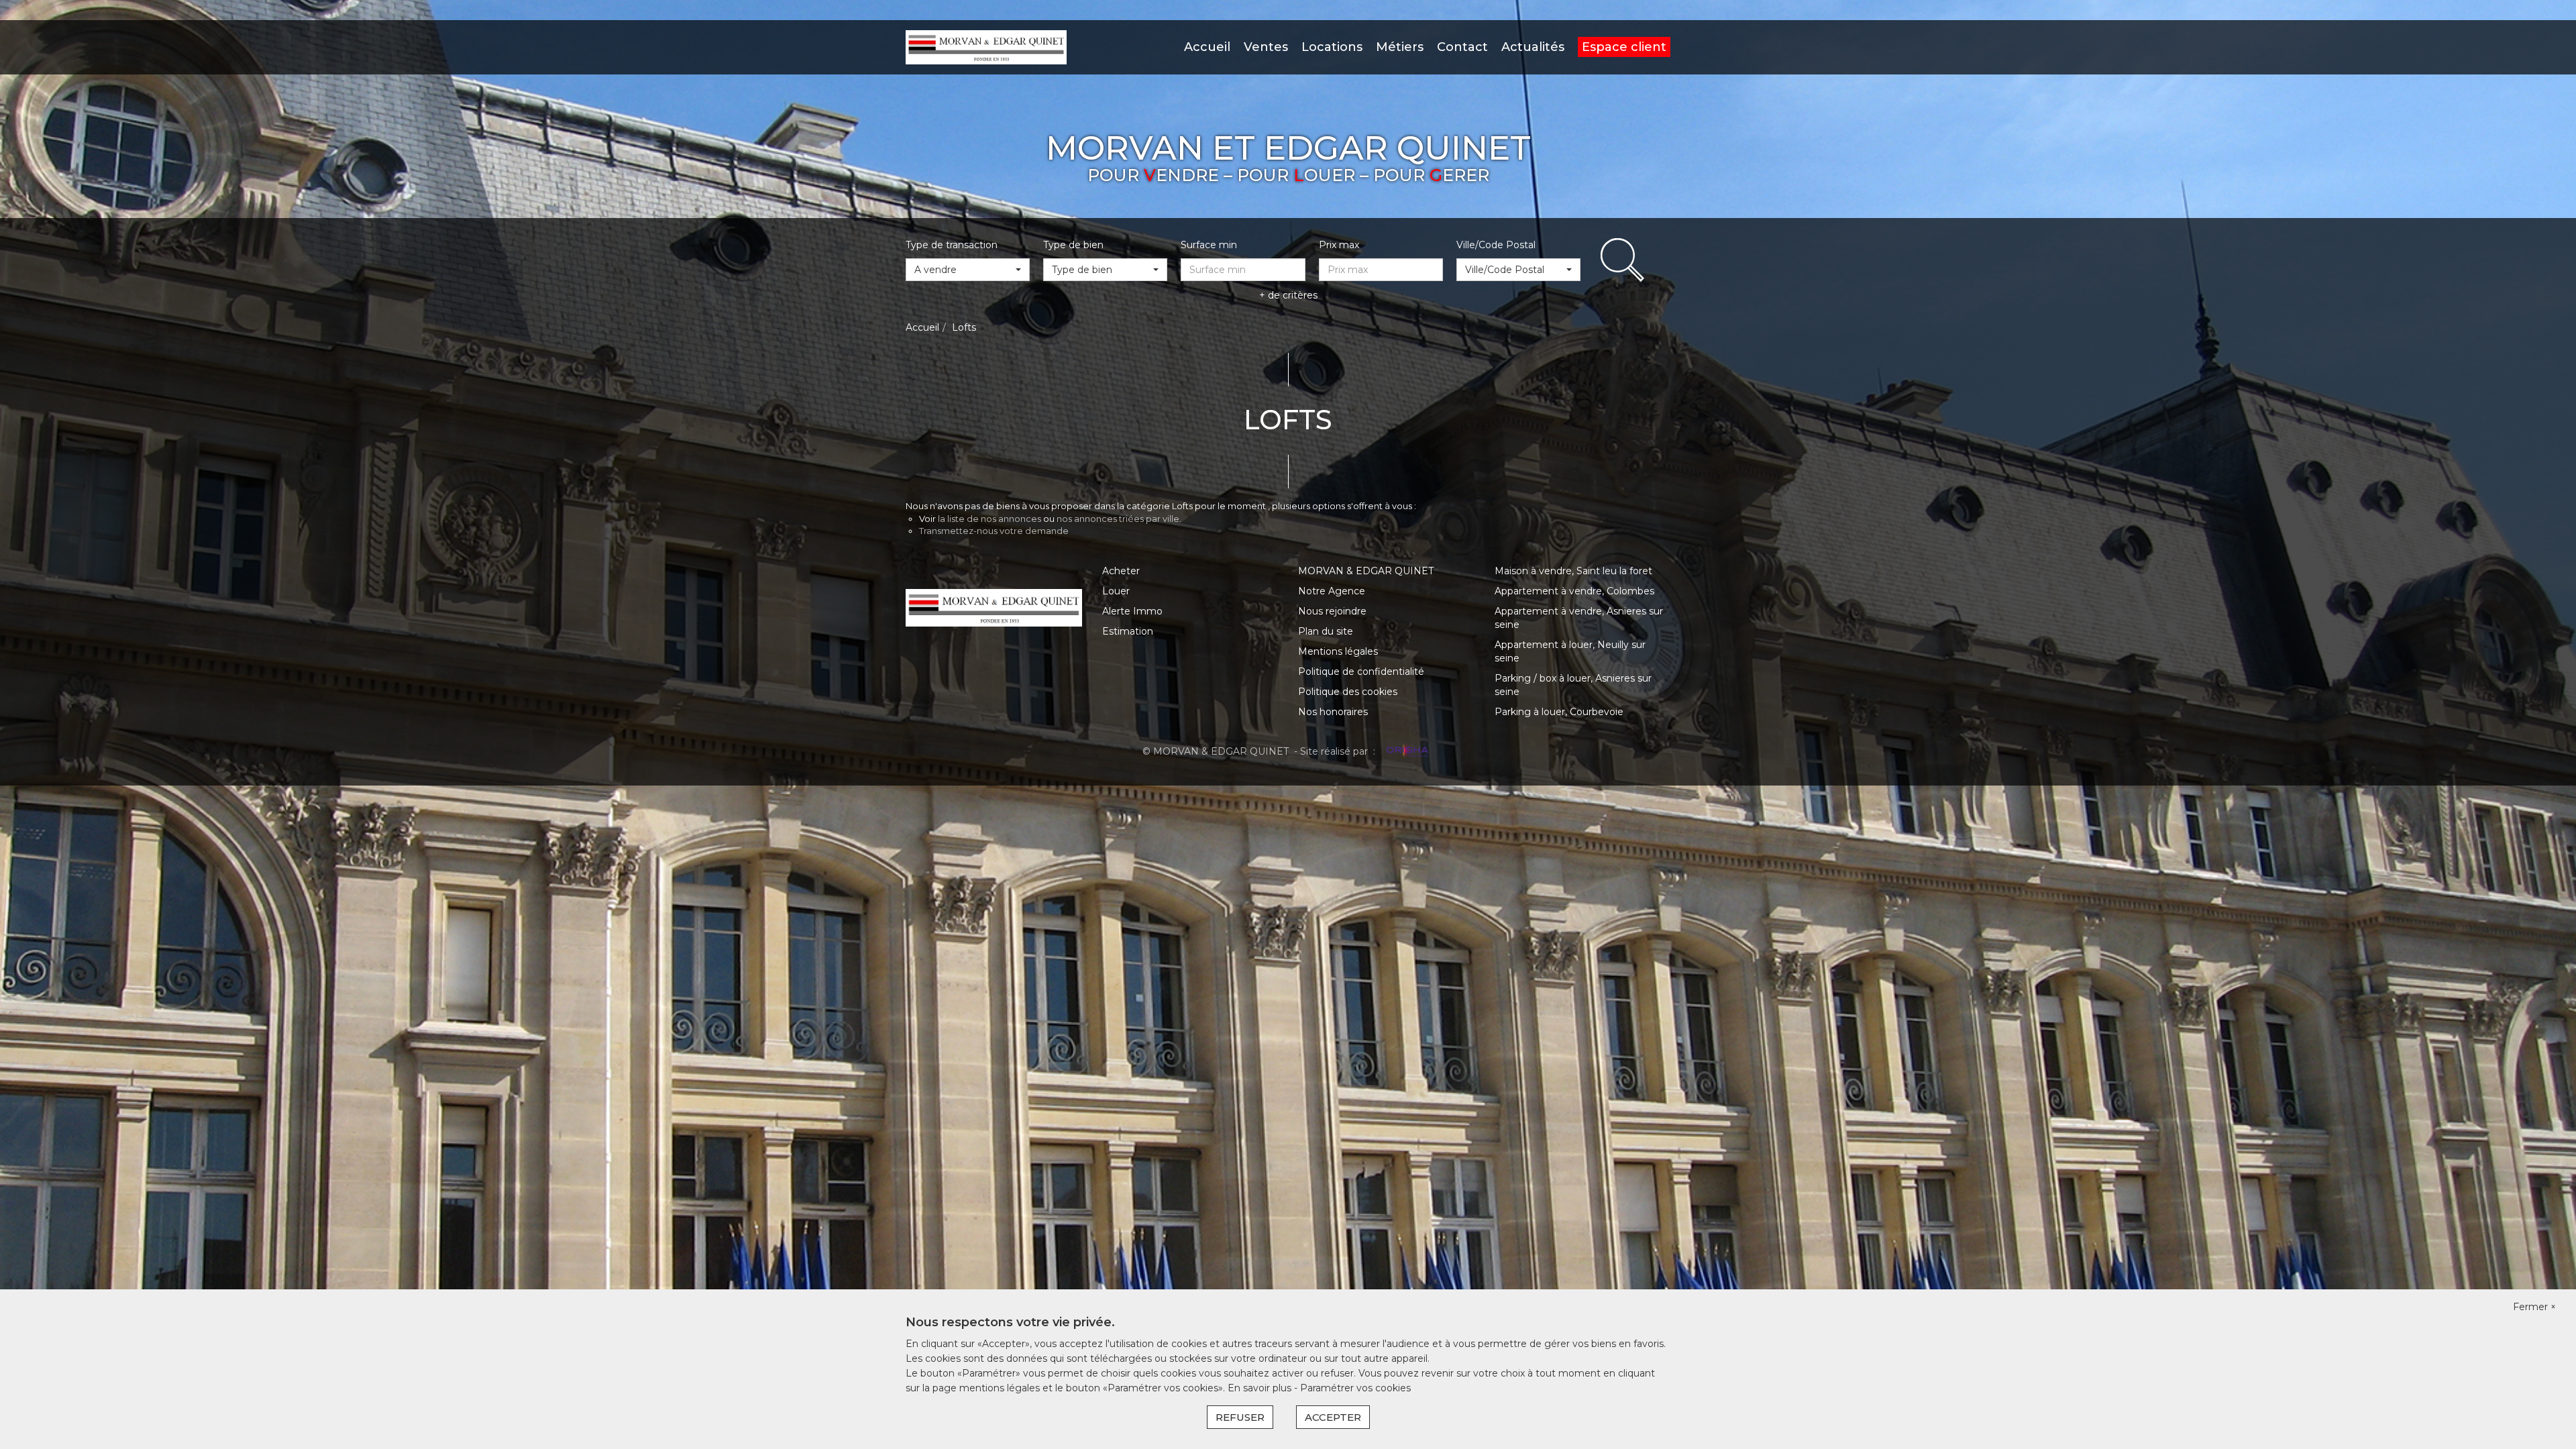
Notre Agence (1332, 591)
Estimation (1128, 631)
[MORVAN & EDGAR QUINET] (986, 46)
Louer (1116, 591)
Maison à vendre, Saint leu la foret (1573, 571)
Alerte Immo (1132, 611)
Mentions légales (1338, 651)
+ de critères (1288, 295)
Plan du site (1326, 631)
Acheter (1121, 571)
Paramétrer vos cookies (1355, 1388)
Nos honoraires (1333, 712)
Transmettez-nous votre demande (994, 531)
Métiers (1400, 47)
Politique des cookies (1348, 692)
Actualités (1533, 47)
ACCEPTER (1333, 1417)
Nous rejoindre (1332, 611)
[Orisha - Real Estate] (1406, 751)
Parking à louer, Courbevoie (1559, 712)
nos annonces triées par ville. (1119, 519)
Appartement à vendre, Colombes (1574, 591)
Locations (1332, 47)
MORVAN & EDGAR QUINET (1366, 571)
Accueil (1207, 47)
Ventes (1266, 47)
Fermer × (2534, 1307)
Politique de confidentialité (1361, 672)
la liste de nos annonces (989, 519)
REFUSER (1240, 1417)
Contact (1462, 47)
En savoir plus (1261, 1388)
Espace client (1624, 47)
